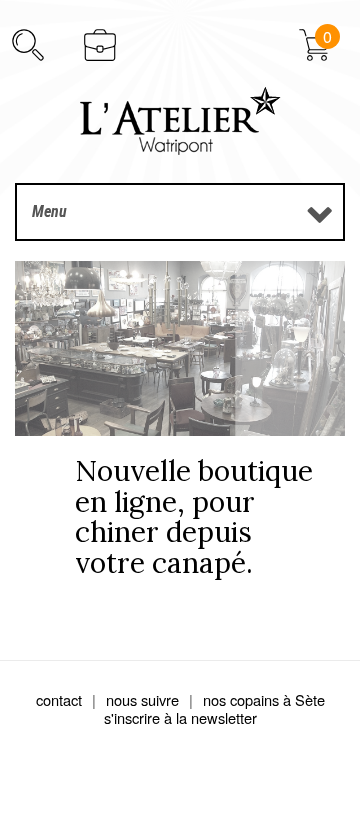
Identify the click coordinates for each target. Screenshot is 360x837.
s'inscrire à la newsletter (180, 717)
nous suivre (142, 699)
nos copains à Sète (264, 699)
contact (59, 699)
